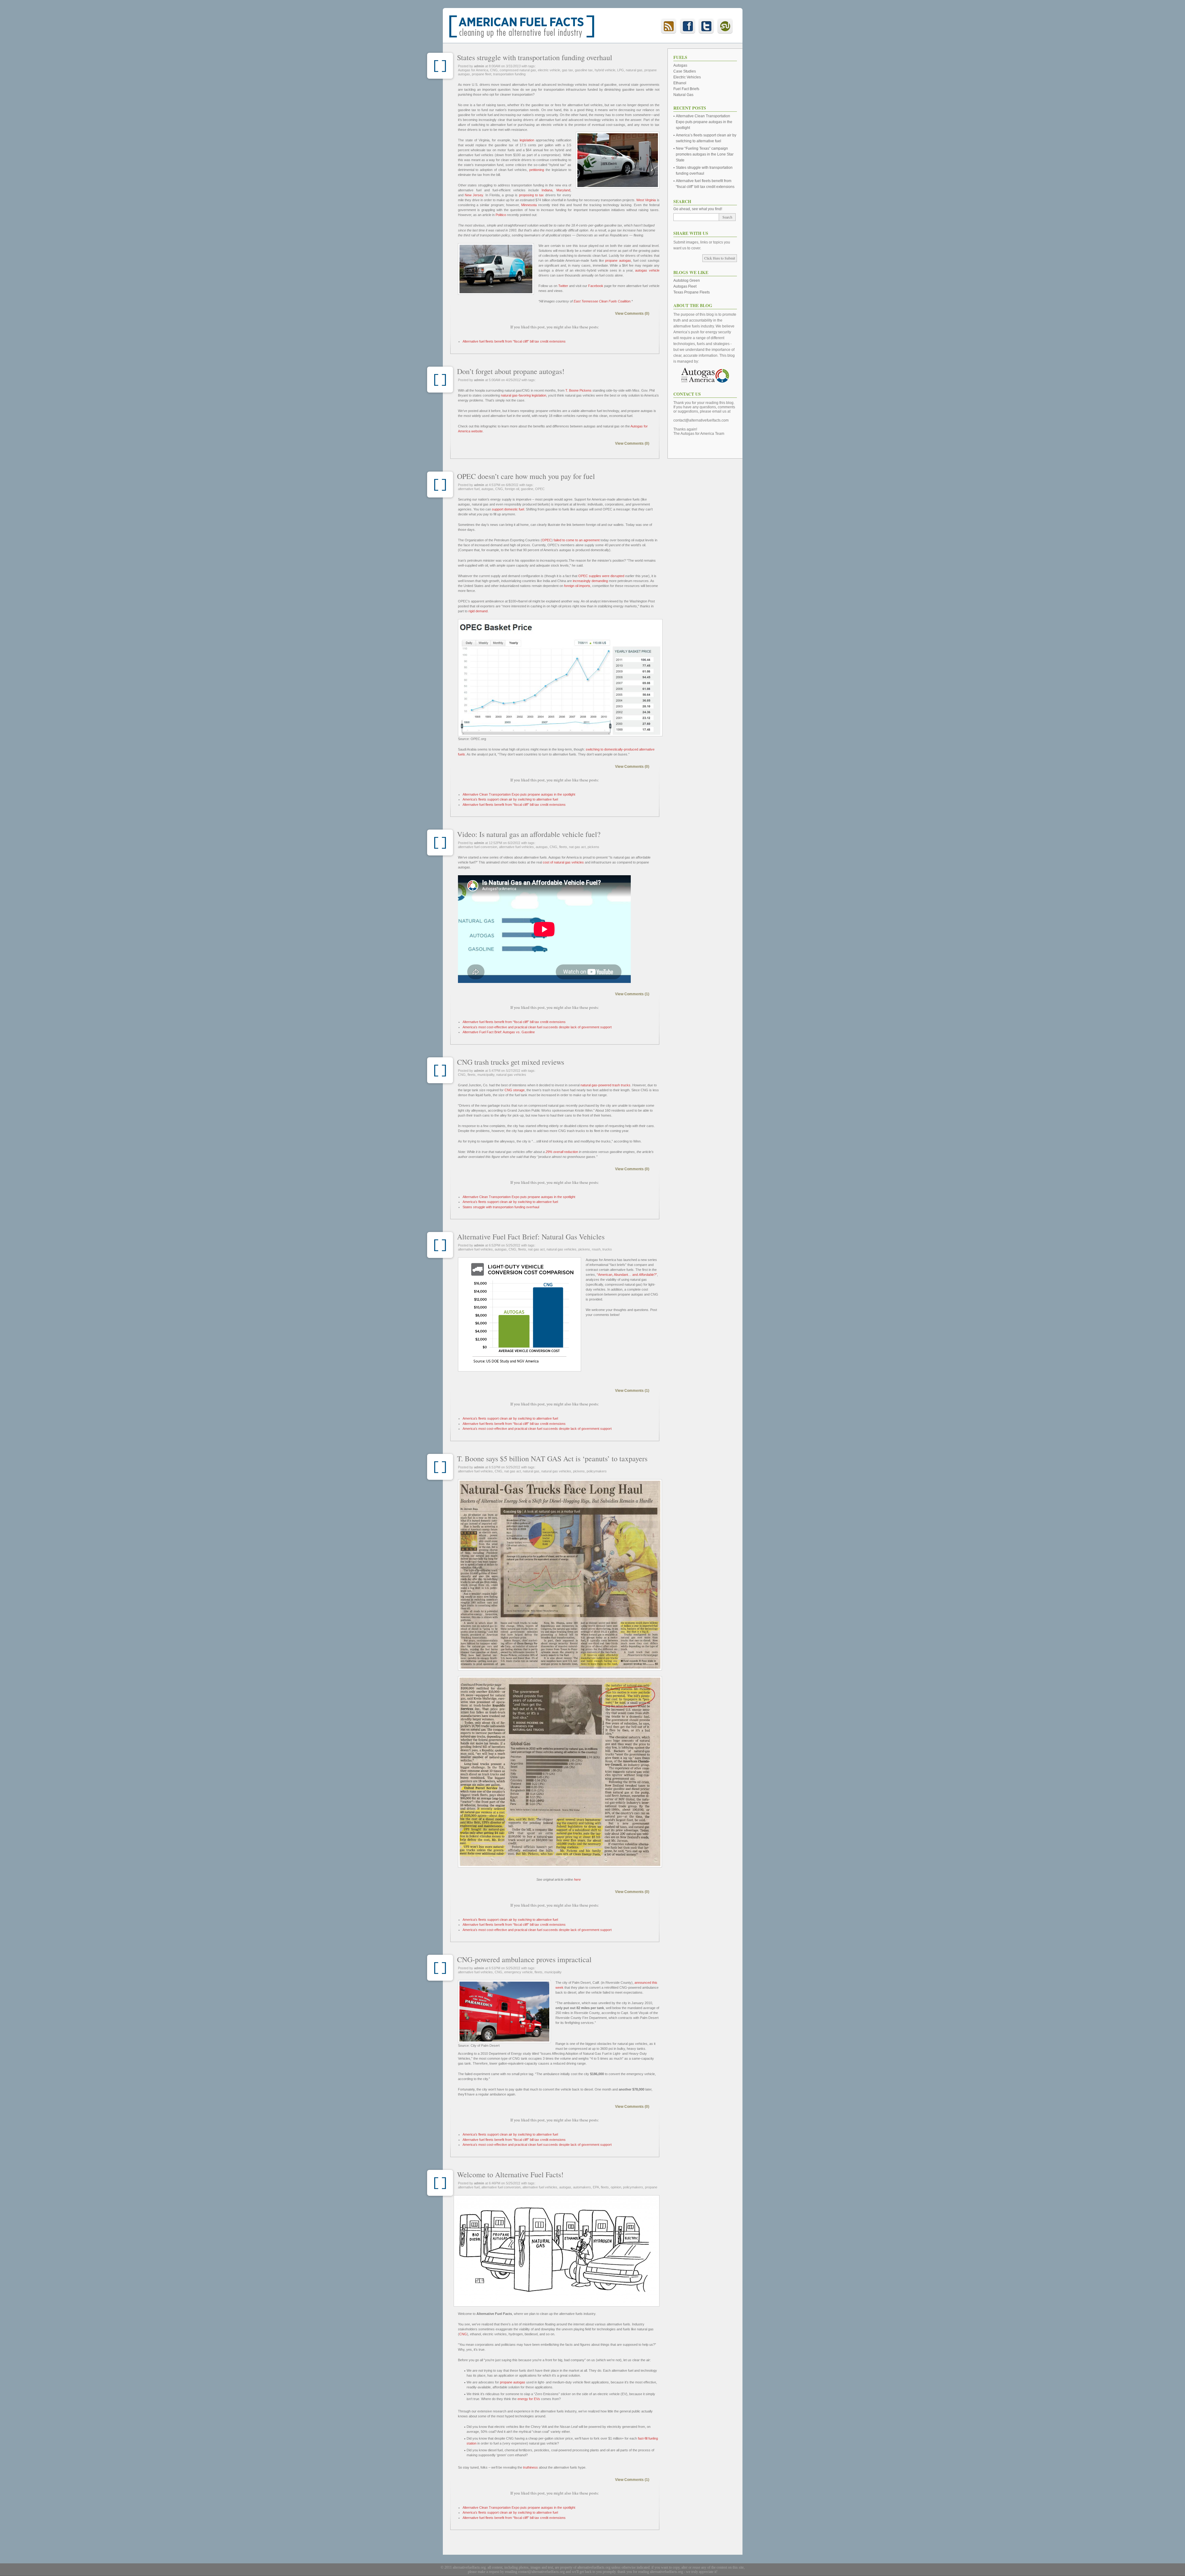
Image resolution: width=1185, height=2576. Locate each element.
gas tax (568, 70)
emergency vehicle (518, 1972)
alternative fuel (469, 489)
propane (651, 2187)
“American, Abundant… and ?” (627, 1275)
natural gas (634, 70)
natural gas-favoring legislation (524, 395)
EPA (596, 2187)
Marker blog (440, 66)
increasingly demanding (590, 581)
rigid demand (478, 611)
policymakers (597, 1471)
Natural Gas (683, 95)
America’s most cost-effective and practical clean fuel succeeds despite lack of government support (537, 1027)
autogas (487, 489)
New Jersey (474, 195)
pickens (593, 847)
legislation (527, 140)
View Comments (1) (632, 994)
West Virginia (646, 200)
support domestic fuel (508, 509)
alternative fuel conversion (478, 847)
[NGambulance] (504, 2012)
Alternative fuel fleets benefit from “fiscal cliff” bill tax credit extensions (514, 341)
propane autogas (618, 260)
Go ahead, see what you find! (698, 209)
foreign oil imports (577, 586)
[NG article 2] (559, 1772)
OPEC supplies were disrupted (601, 576)
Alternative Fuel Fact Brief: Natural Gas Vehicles (531, 1237)
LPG (621, 70)
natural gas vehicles (511, 1075)
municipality (486, 1075)
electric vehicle (549, 70)
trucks (607, 1249)
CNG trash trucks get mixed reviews (511, 1062)
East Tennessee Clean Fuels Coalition (602, 301)
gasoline (527, 489)
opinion (616, 2187)
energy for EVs (529, 2399)
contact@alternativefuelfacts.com (701, 420)
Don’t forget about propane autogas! (511, 371)
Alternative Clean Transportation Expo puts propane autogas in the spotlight (519, 794)
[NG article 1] (559, 1575)
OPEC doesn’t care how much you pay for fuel (526, 476)
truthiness (530, 2467)
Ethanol (680, 83)
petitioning (537, 170)
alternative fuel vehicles (516, 847)
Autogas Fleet (685, 286)
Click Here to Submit (720, 258)
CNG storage (515, 1090)
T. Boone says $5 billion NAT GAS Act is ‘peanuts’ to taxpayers (552, 1459)
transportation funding (509, 74)
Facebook (596, 286)
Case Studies (685, 71)
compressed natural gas (518, 70)
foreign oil (512, 489)
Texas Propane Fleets (692, 292)
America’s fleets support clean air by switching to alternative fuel (510, 799)
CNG (494, 70)
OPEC (540, 489)
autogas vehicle (647, 270)
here (577, 1879)
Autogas (680, 65)
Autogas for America (473, 70)
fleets (563, 847)
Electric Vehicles (687, 77)
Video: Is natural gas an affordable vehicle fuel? (529, 834)
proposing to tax (532, 195)
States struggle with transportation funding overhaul (535, 57)
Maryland (563, 190)
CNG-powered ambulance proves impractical (524, 1959)
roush (596, 1249)
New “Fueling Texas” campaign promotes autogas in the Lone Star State (705, 154)
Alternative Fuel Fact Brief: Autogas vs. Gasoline (499, 1032)
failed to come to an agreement (577, 540)
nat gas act (577, 847)
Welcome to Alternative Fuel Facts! (510, 2174)
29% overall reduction (562, 1152)
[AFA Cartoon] (557, 2251)
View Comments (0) (632, 314)
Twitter (563, 286)
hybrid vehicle (605, 70)
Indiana (547, 190)
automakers (582, 2187)
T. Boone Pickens (578, 390)
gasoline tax (584, 70)
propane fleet (482, 74)
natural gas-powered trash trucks (605, 1085)
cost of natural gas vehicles (563, 862)
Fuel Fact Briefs (686, 89)
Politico (501, 215)
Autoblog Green (687, 281)
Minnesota (529, 205)
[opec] (560, 678)
